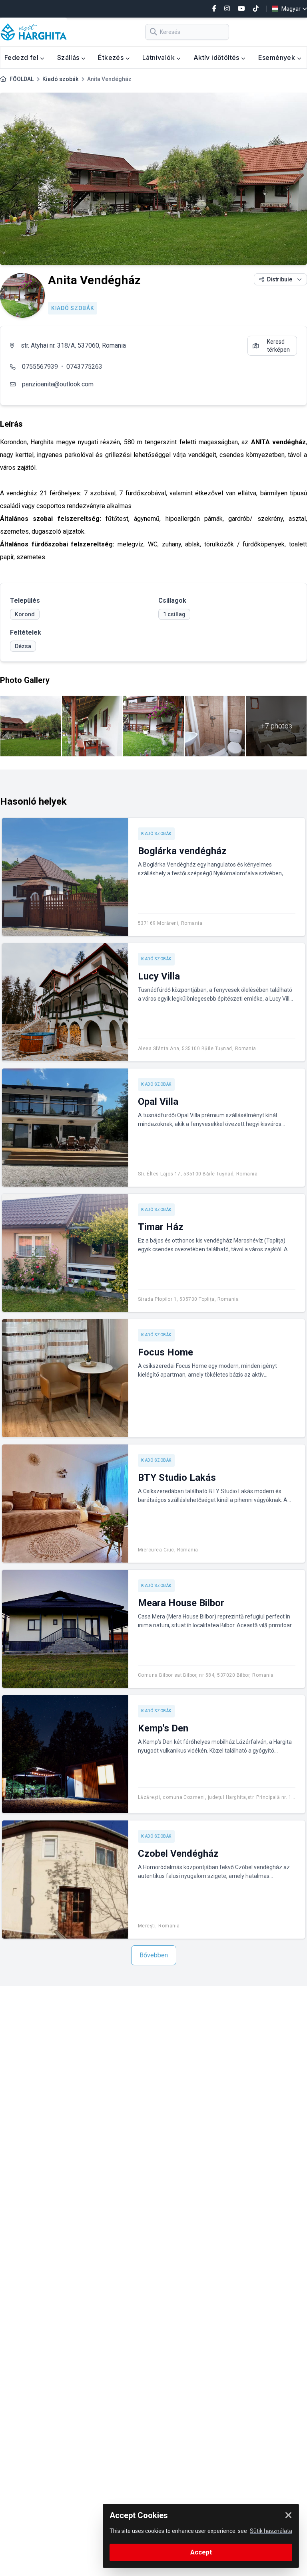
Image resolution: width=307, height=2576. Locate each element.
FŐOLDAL (22, 79)
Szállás (69, 57)
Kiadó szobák (60, 79)
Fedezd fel (22, 57)
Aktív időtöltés (217, 57)
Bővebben (154, 1955)
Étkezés (112, 57)
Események (278, 57)
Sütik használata (271, 2531)
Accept (201, 2552)
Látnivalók (159, 57)
